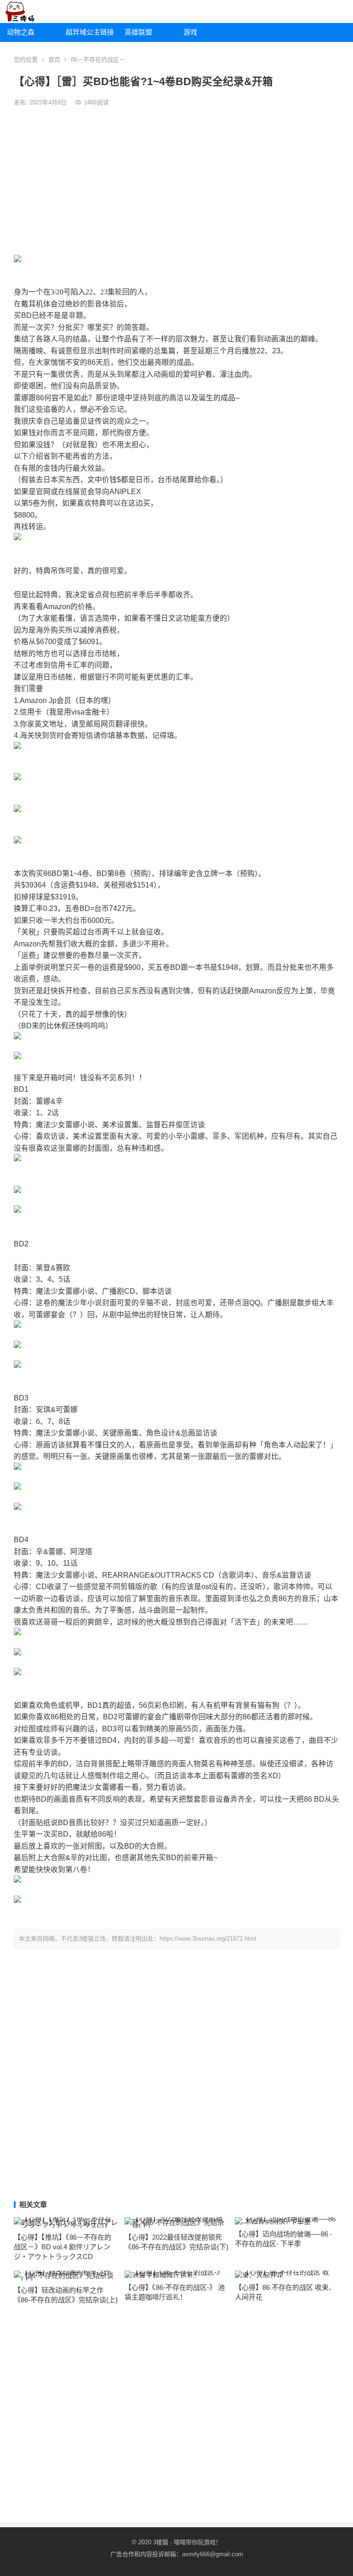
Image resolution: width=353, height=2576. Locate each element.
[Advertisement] (176, 181)
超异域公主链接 (90, 32)
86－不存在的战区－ (98, 60)
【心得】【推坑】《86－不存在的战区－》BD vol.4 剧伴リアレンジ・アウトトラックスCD (63, 2247)
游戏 (190, 32)
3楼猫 (161, 2542)
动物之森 (21, 32)
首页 (54, 60)
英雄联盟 (138, 32)
